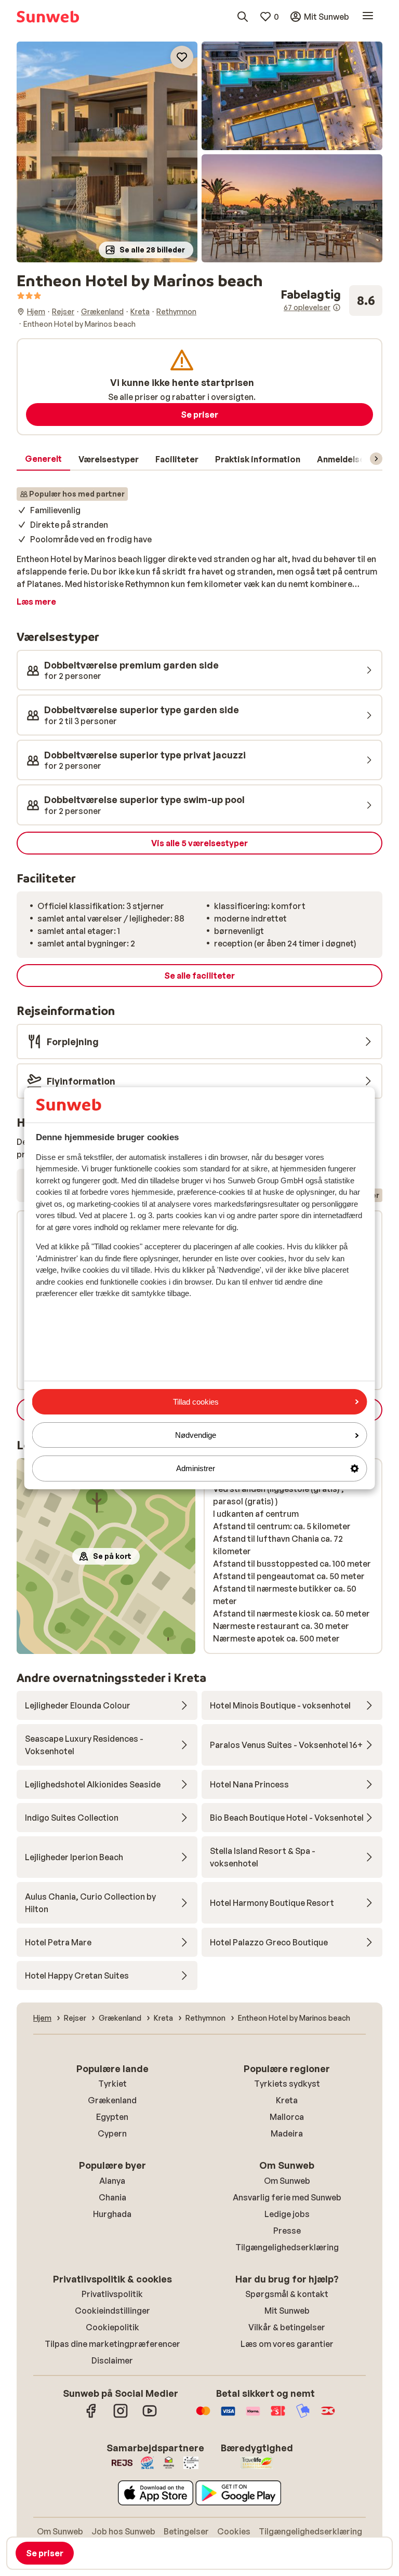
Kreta (287, 2100)
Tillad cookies (196, 1402)
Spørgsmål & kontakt (287, 2294)
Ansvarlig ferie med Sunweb (287, 2197)
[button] (107, 152)
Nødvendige (196, 1435)
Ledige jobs (287, 2214)
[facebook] (91, 2416)
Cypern (112, 2133)
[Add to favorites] (182, 57)
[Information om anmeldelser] (337, 308)
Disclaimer (112, 2360)
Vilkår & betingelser (287, 2327)
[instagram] (121, 2416)
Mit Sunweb (287, 2311)
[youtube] (150, 2416)
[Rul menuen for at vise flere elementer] (376, 459)
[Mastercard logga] (203, 2416)
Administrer (196, 1468)
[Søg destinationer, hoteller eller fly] (243, 17)
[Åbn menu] (368, 17)
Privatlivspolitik (112, 2294)
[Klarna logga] (253, 2416)
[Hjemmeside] (48, 17)
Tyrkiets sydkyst (287, 2084)
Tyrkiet (112, 2084)
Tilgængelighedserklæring (287, 2247)
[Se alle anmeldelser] (331, 301)
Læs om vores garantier (287, 2344)
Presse (287, 2231)
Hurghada (112, 2214)
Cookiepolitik (112, 2327)
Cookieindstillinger (112, 2311)
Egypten (112, 2117)
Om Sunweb (287, 2181)
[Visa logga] (228, 2416)
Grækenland (112, 2100)
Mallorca (287, 2117)
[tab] (43, 459)
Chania (112, 2197)
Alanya (112, 2181)
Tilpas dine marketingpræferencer (112, 2344)
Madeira (287, 2133)
